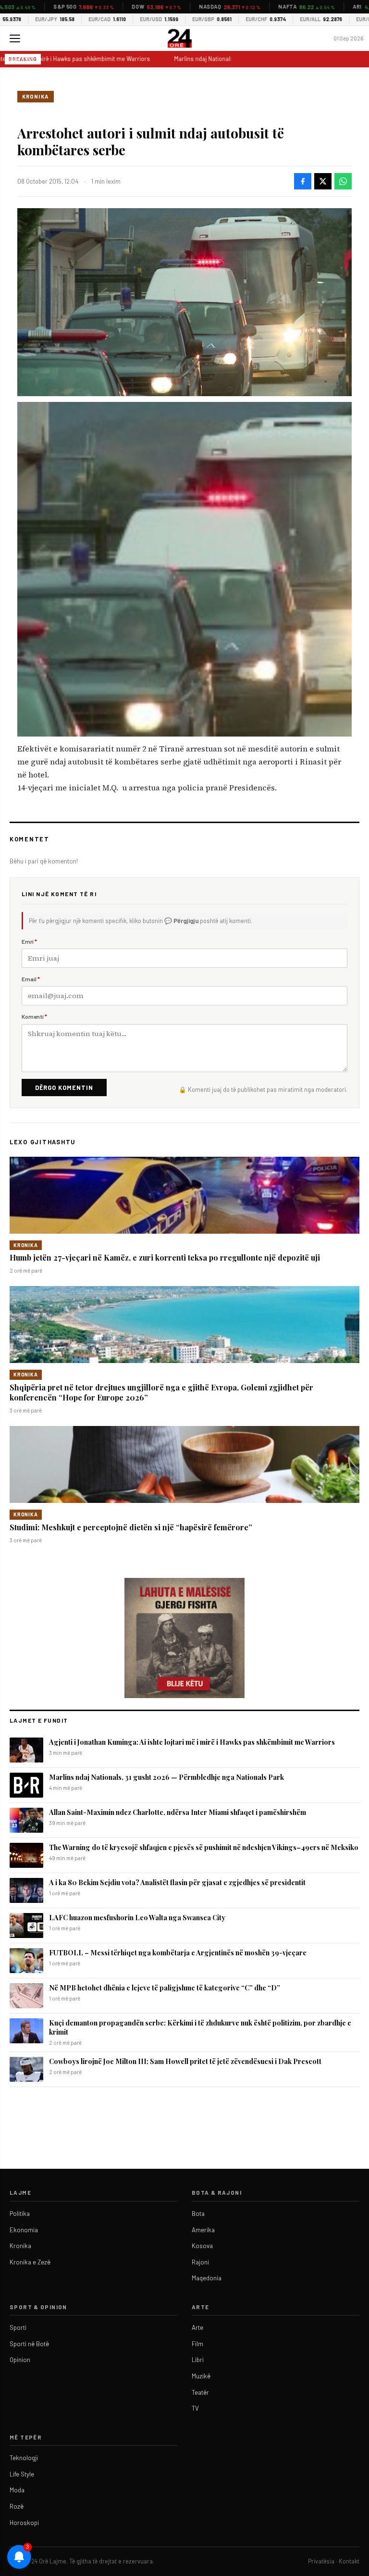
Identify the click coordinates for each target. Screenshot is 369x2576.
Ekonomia (24, 2230)
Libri (198, 2360)
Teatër (200, 2392)
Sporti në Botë (29, 2344)
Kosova (202, 2246)
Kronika (36, 96)
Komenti (34, 1016)
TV (195, 2408)
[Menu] (15, 38)
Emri (29, 941)
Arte (197, 2327)
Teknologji (24, 2458)
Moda (17, 2490)
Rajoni (200, 2262)
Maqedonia (207, 2278)
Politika (20, 2213)
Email (31, 979)
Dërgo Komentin (64, 1088)
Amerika (203, 2230)
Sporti (18, 2327)
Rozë (17, 2506)
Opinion (20, 2360)
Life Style (22, 2474)
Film (197, 2344)
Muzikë (201, 2376)
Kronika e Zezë (30, 2262)
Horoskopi (24, 2523)
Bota (198, 2213)
